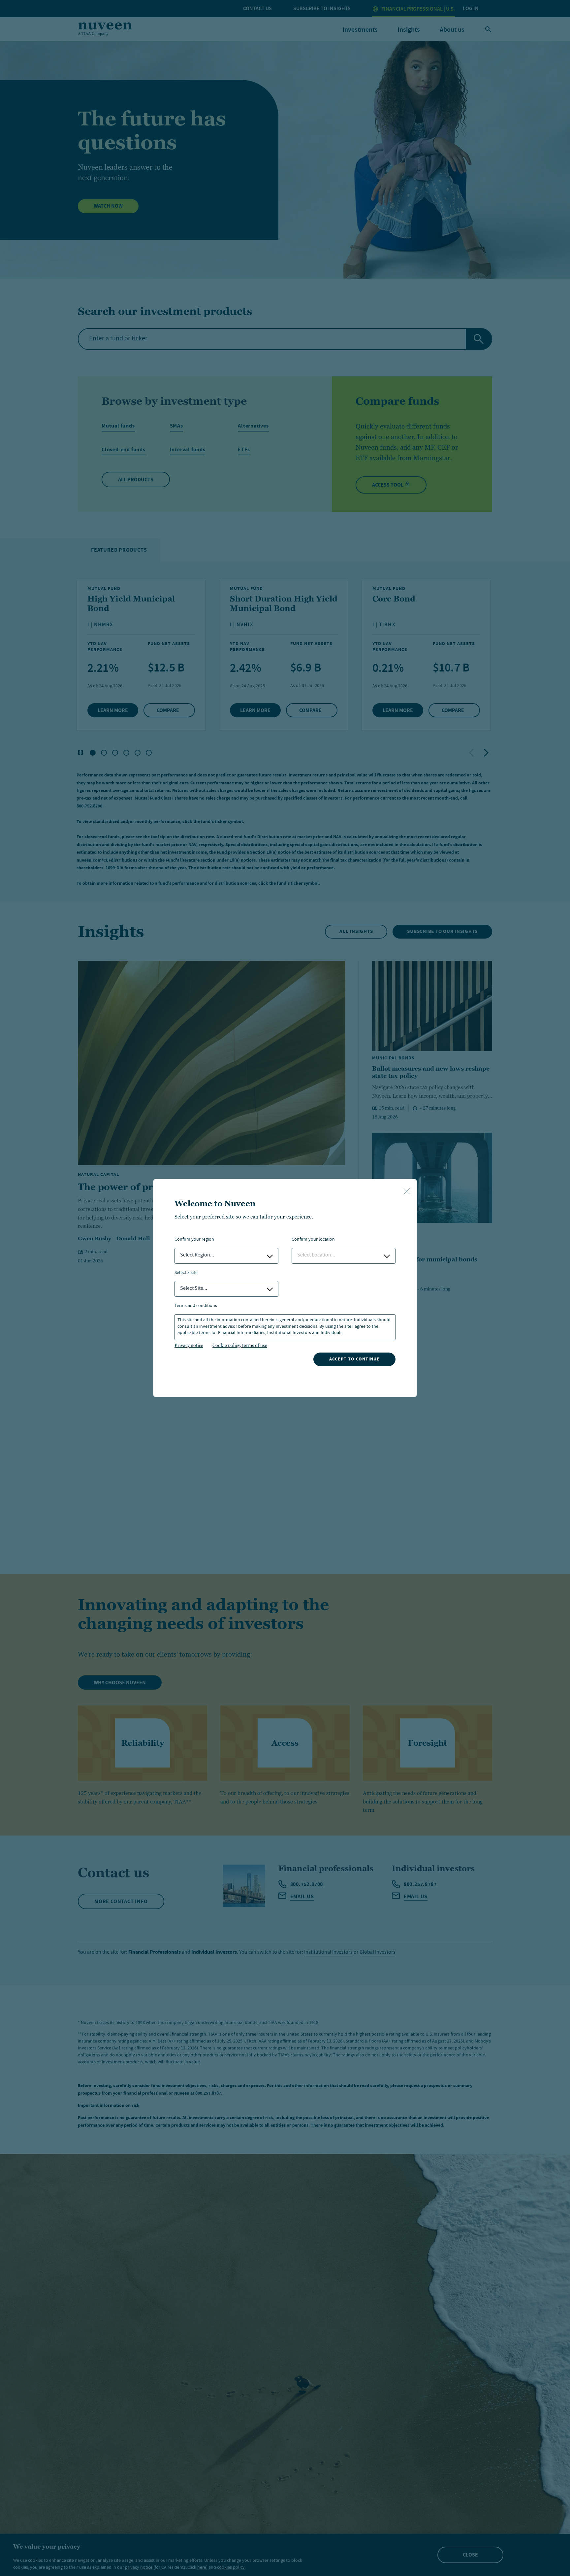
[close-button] (407, 1192)
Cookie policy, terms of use (240, 1345)
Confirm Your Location (313, 1240)
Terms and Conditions (196, 1306)
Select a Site (186, 1273)
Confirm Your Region (194, 1240)
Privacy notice (189, 1345)
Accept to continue (354, 1359)
